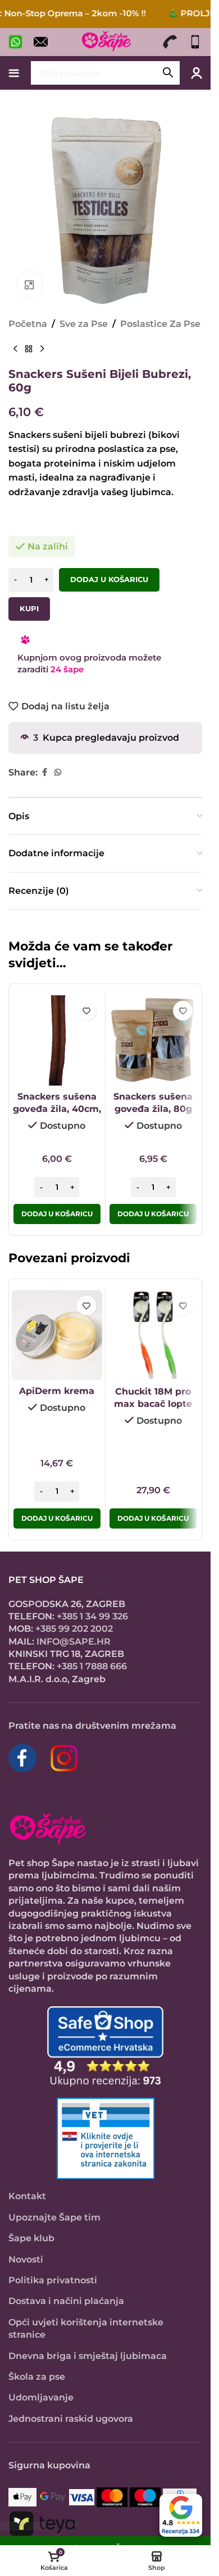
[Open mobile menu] (14, 73)
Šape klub (31, 2238)
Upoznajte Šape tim (54, 2217)
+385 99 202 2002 (74, 1629)
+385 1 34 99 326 (92, 1616)
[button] (57, 1214)
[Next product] (42, 349)
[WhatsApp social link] (58, 772)
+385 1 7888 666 (92, 1666)
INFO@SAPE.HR (74, 1642)
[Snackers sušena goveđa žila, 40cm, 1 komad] (57, 1040)
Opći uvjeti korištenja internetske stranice (86, 2328)
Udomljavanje (41, 2397)
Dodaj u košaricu (109, 579)
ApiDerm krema (57, 1391)
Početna (28, 324)
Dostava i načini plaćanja (66, 2301)
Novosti (26, 2259)
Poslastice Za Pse (160, 324)
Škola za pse (37, 2377)
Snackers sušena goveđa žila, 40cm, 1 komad (57, 1109)
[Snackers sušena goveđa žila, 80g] (154, 1040)
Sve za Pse (84, 324)
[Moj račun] (197, 73)
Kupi (29, 608)
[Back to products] (29, 349)
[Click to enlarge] (29, 285)
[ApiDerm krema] (57, 1335)
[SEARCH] (168, 73)
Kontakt (27, 2196)
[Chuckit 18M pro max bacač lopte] (154, 1335)
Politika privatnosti (53, 2280)
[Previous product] (15, 349)
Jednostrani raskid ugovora (71, 2419)
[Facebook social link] (44, 772)
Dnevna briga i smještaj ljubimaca (88, 2356)
